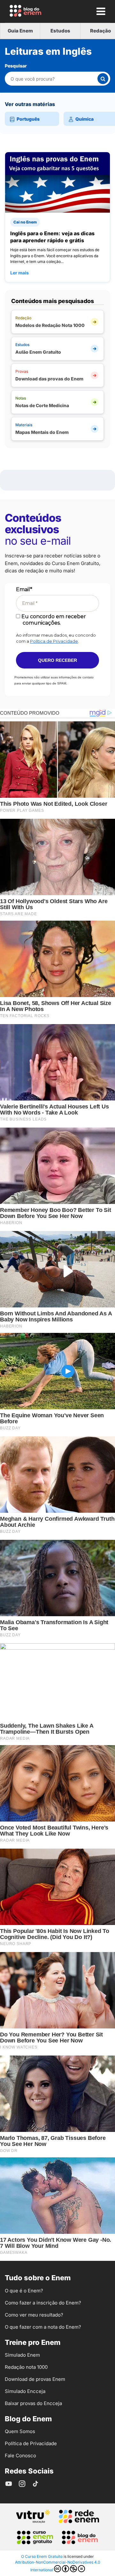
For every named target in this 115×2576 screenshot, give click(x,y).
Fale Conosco (20, 2456)
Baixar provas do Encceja (33, 2403)
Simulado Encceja (25, 2391)
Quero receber (57, 660)
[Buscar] (103, 79)
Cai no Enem (25, 222)
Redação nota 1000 (26, 2367)
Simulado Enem (22, 2355)
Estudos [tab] (60, 31)
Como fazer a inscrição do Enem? (43, 2303)
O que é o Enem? (24, 2291)
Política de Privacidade (54, 641)
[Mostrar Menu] (101, 11)
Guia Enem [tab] (20, 31)
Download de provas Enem (35, 2379)
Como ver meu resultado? (34, 2315)
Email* (24, 589)
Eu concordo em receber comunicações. (53, 619)
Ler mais (19, 273)
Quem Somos (20, 2431)
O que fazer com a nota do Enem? (43, 2327)
